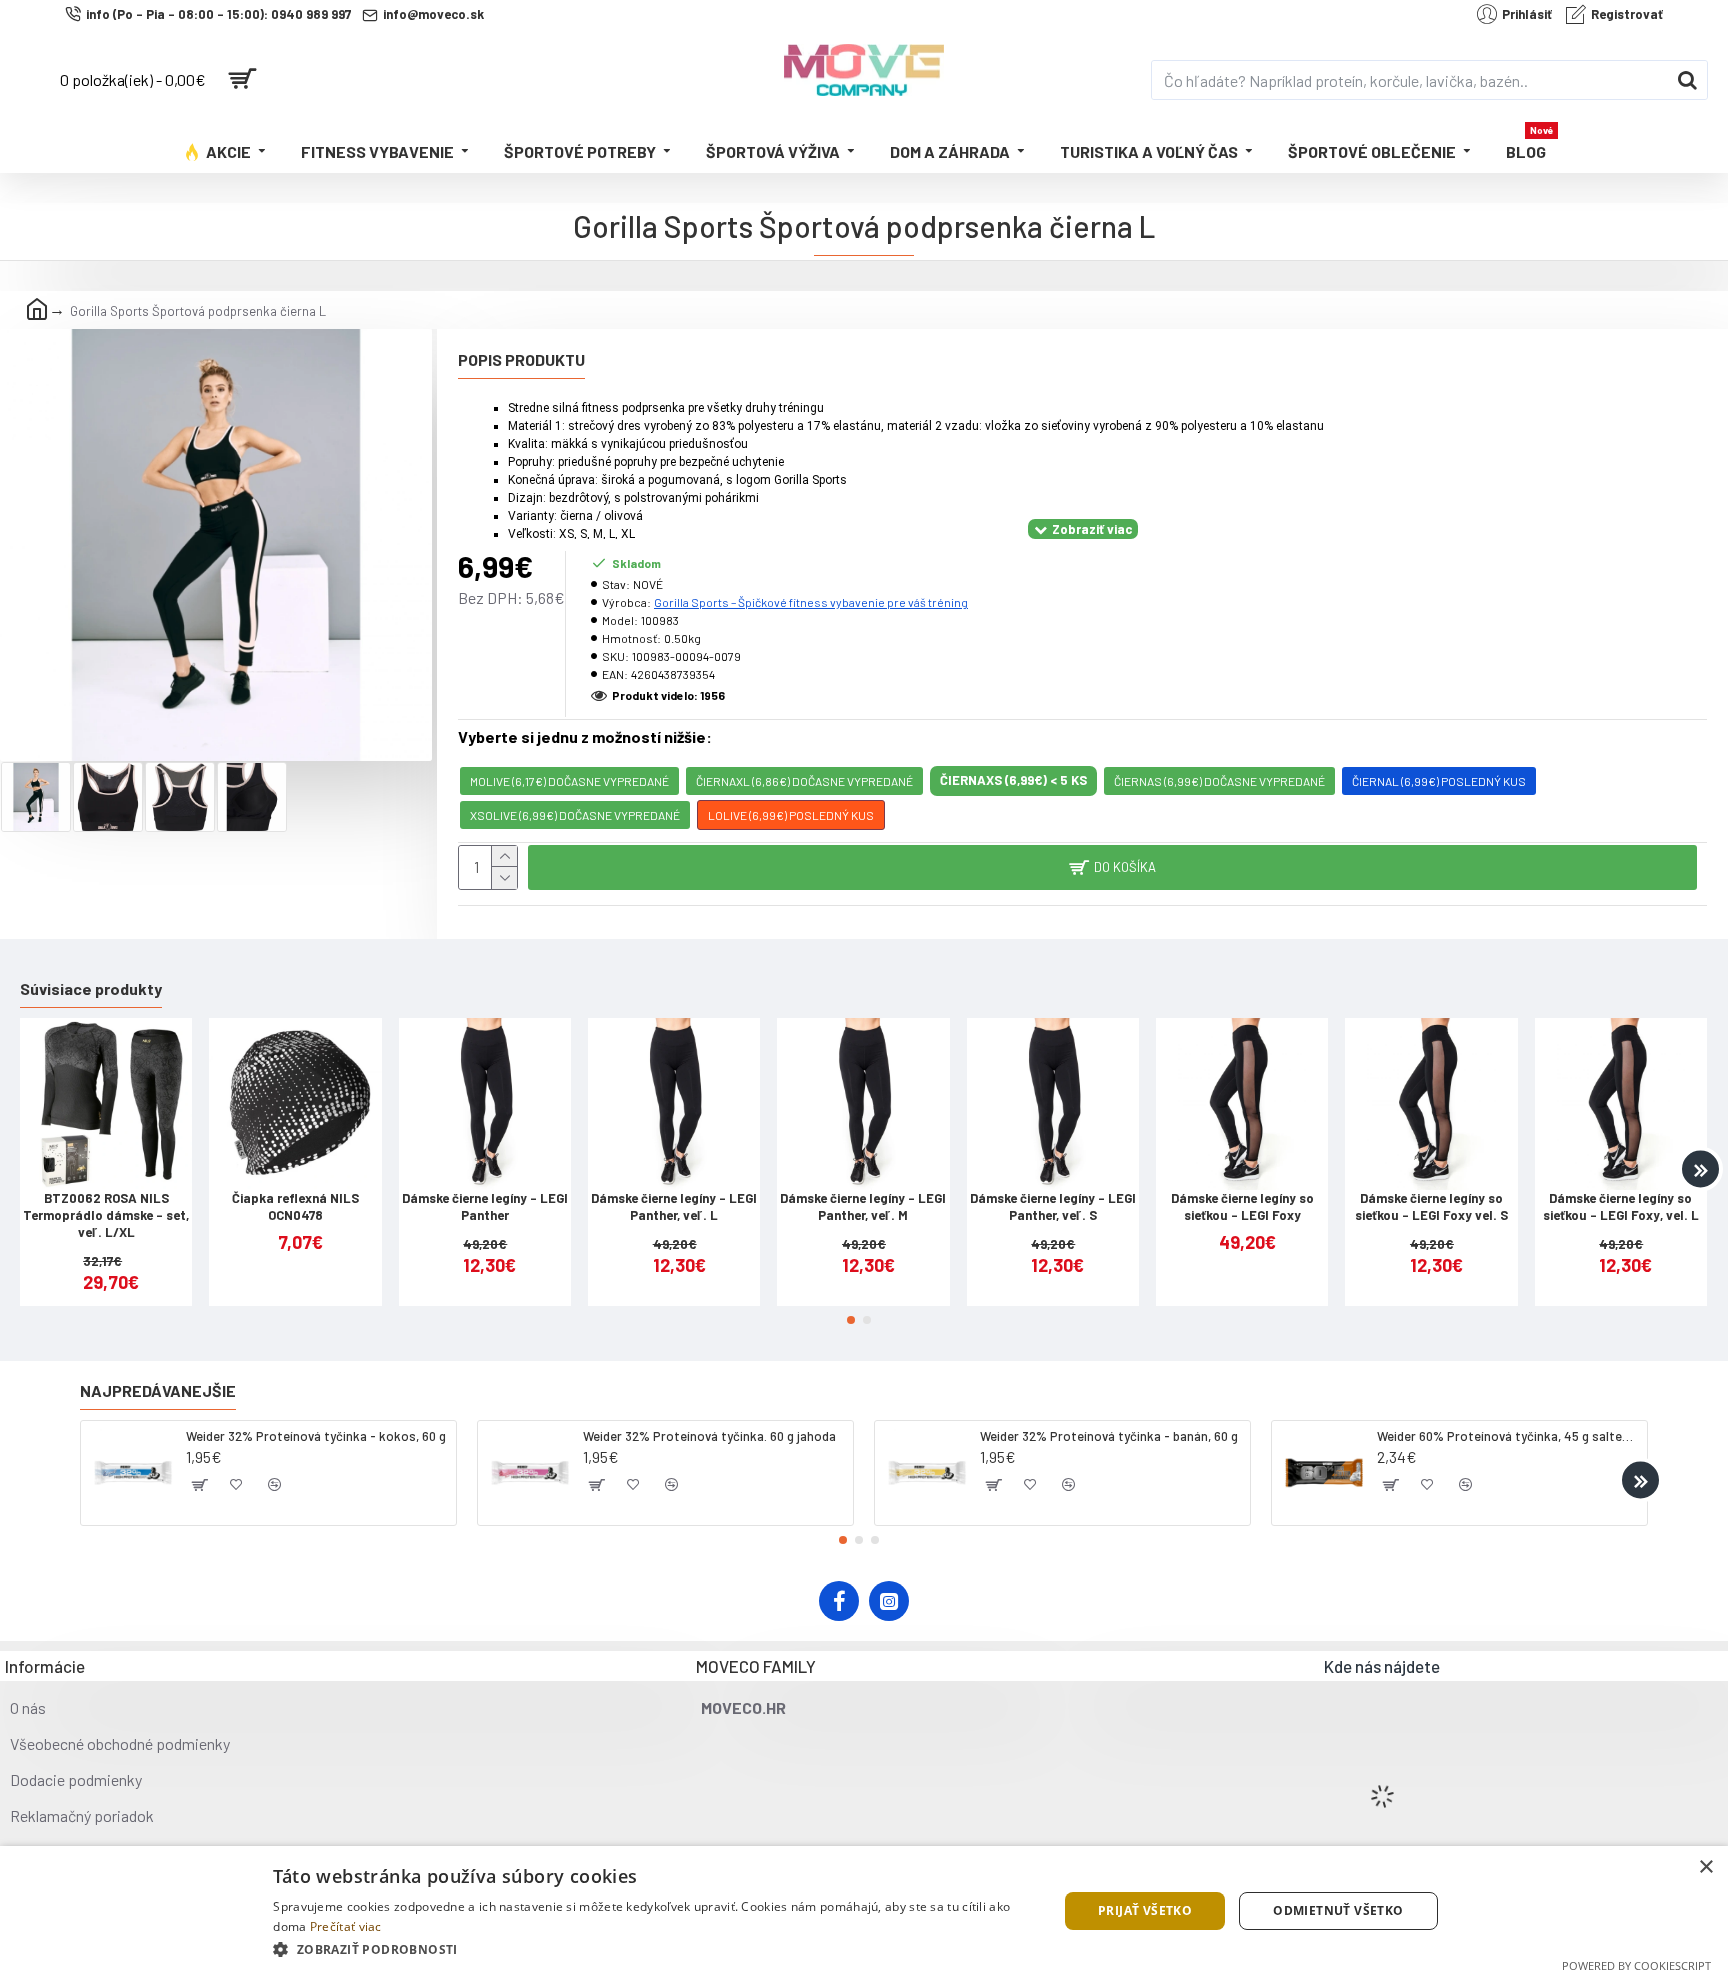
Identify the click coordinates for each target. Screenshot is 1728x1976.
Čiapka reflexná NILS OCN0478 (295, 1206)
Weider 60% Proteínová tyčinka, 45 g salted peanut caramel (1508, 1436)
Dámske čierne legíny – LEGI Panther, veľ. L (674, 1206)
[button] (27, 1169)
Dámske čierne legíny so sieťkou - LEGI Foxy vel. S (1431, 1206)
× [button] (1705, 1867)
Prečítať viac (346, 1926)
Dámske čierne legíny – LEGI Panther (485, 1206)
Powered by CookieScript (1636, 1965)
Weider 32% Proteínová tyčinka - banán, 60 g (1109, 1436)
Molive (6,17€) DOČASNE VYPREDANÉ (569, 781)
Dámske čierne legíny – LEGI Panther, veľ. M (863, 1206)
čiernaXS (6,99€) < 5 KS (1013, 780)
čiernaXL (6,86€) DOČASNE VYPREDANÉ (804, 781)
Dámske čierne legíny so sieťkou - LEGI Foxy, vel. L (1621, 1206)
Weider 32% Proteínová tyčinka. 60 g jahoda (709, 1436)
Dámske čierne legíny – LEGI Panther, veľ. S (1053, 1206)
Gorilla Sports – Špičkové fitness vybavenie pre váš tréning (811, 602)
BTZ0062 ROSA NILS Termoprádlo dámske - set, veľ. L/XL (106, 1215)
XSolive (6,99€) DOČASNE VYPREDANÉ (575, 815)
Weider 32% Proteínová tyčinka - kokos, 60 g (316, 1436)
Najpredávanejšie (158, 1390)
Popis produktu (521, 359)
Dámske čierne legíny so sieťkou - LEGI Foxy (1242, 1206)
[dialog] (864, 1911)
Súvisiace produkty (91, 988)
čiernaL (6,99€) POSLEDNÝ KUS (1439, 781)
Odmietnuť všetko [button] (1338, 1910)
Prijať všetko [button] (1145, 1910)
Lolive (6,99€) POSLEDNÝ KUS (791, 815)
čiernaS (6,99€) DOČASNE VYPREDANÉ (1219, 781)
